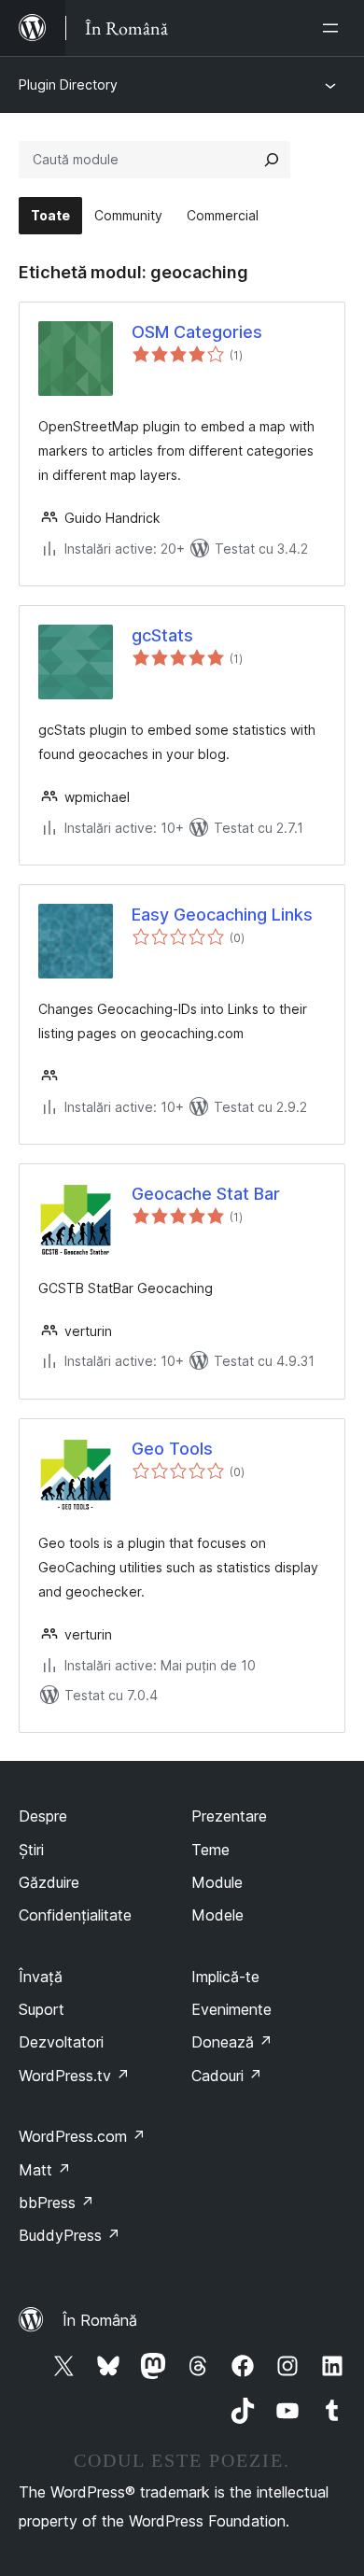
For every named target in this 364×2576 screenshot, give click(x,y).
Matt (45, 2170)
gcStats (162, 635)
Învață (41, 1977)
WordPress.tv (74, 2076)
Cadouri (227, 2076)
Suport (42, 2009)
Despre (43, 1816)
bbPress (56, 2203)
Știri (31, 1850)
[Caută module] (272, 160)
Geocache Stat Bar (206, 1194)
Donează (232, 2042)
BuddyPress (70, 2235)
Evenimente (231, 2009)
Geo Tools (172, 1449)
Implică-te (225, 1977)
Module (217, 1882)
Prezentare (229, 1816)
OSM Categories (197, 332)
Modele (217, 1915)
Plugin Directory (68, 84)
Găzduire (49, 1882)
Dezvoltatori (61, 2042)
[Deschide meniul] (334, 28)
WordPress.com (82, 2136)
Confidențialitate (75, 1915)
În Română (100, 2320)
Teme (210, 1850)
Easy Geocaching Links (222, 915)
